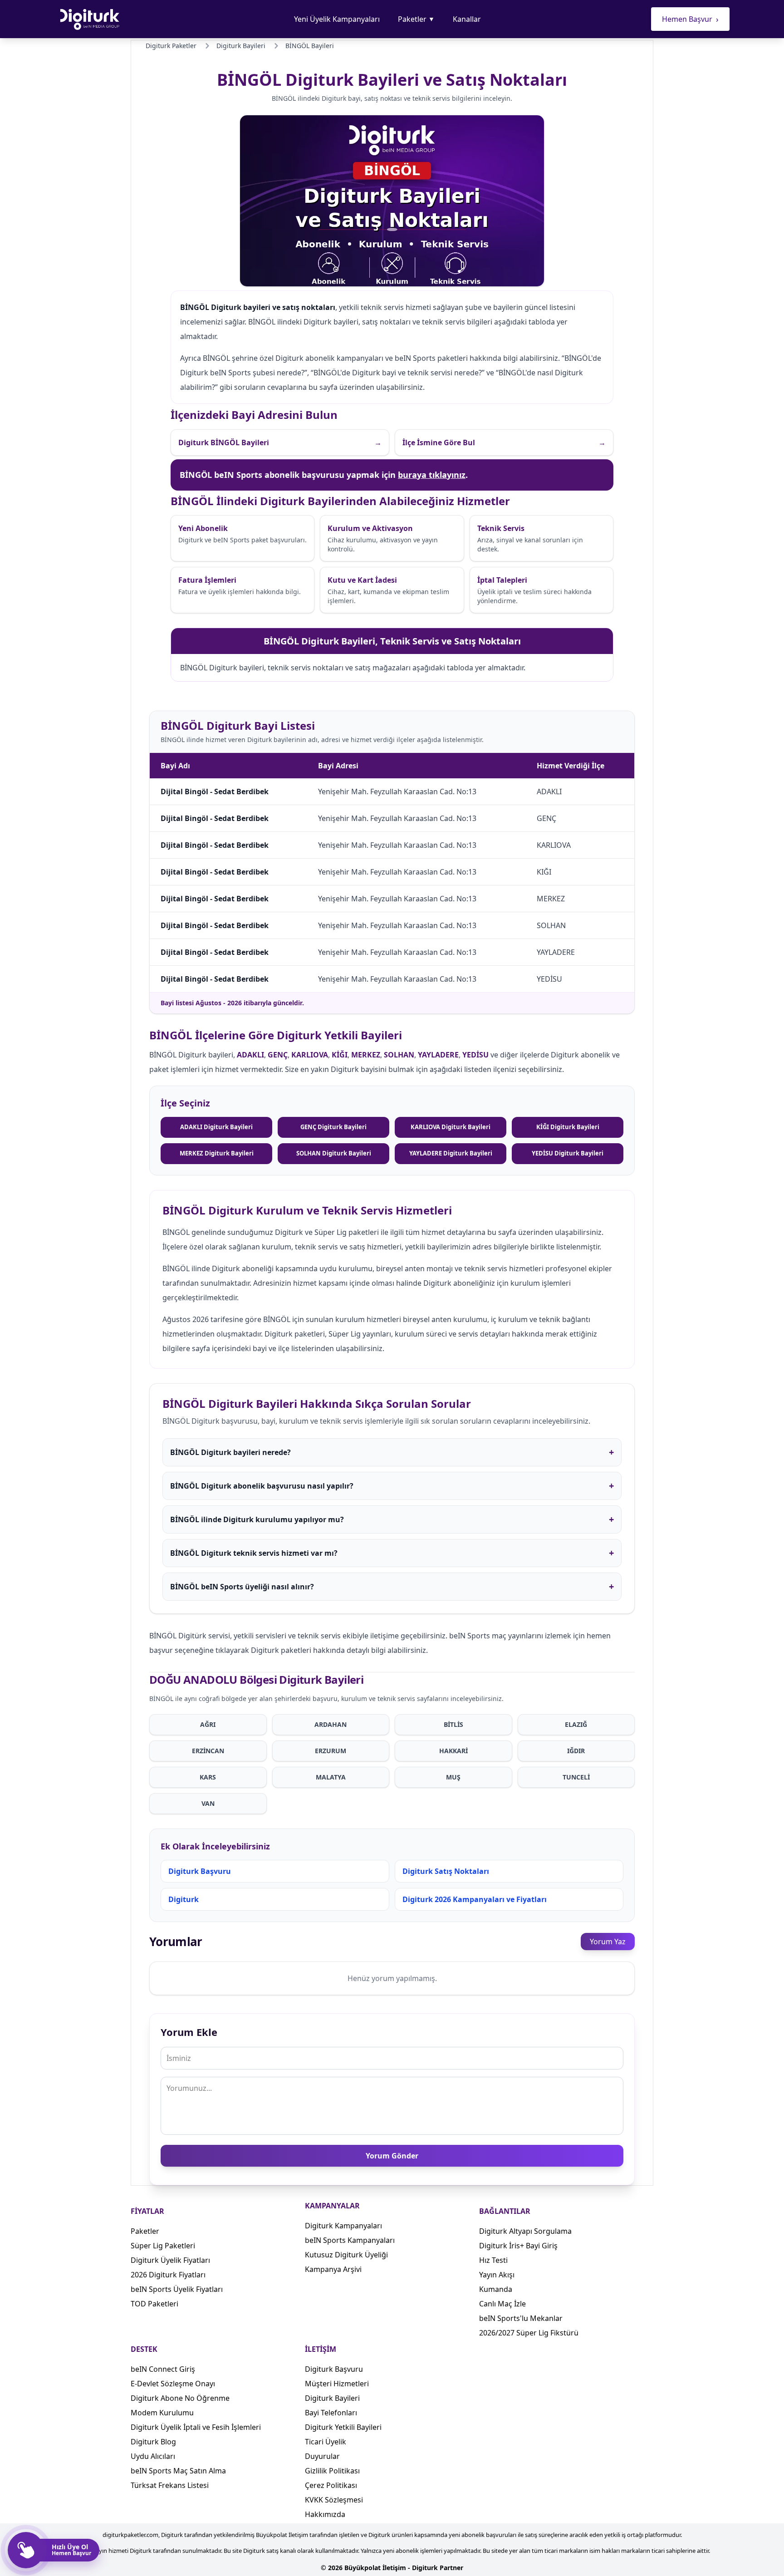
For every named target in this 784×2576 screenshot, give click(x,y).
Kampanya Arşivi (333, 2269)
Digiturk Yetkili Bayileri (343, 2427)
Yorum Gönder (392, 2156)
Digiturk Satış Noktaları (446, 1871)
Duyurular (322, 2456)
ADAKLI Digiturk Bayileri (216, 1127)
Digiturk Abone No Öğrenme (180, 2398)
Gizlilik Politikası (332, 2471)
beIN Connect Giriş (163, 2369)
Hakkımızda (325, 2514)
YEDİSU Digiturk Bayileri (568, 1153)
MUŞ (453, 1777)
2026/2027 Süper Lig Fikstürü (529, 2333)
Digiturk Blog (153, 2442)
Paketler (416, 19)
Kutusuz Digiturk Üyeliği (346, 2255)
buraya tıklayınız (432, 475)
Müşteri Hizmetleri (337, 2384)
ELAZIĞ (576, 1724)
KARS (208, 1777)
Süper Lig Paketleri (163, 2246)
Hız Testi (493, 2260)
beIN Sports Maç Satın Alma (178, 2471)
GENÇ (278, 1055)
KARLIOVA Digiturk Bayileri (451, 1127)
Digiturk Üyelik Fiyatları (170, 2260)
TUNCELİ (576, 1777)
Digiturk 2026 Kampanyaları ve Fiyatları (475, 1899)
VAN (208, 1803)
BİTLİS (453, 1724)
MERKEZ (366, 1055)
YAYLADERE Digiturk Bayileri (451, 1153)
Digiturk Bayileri (332, 2398)
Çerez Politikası (331, 2485)
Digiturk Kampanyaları (343, 2226)
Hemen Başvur (690, 19)
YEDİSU (475, 1055)
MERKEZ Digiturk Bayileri (217, 1153)
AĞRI (208, 1724)
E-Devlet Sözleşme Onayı (173, 2384)
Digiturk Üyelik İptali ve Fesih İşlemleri (196, 2427)
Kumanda (496, 2289)
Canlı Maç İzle (502, 2304)
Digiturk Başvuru (200, 1871)
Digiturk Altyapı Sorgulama (525, 2231)
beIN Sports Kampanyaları (350, 2240)
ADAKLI (250, 1055)
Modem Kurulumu (162, 2413)
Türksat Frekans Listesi (170, 2485)
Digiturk (184, 1899)
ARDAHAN (331, 1724)
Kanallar (467, 19)
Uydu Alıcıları (153, 2456)
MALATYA (331, 1777)
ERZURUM (331, 1751)
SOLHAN (399, 1055)
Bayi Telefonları (331, 2413)
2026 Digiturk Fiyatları (168, 2275)
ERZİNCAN (208, 1751)
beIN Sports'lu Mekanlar (521, 2318)
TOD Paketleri (154, 2304)
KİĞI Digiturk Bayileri (568, 1127)
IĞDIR (576, 1751)
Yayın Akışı (497, 2275)
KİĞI (340, 1055)
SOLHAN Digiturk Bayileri (334, 1153)
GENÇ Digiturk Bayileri (333, 1127)
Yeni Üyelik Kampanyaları (337, 19)
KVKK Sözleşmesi (334, 2500)
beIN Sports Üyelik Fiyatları (177, 2289)
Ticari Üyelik (326, 2442)
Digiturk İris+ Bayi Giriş (518, 2246)
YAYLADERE (438, 1055)
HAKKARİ (453, 1751)
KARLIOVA (310, 1055)
